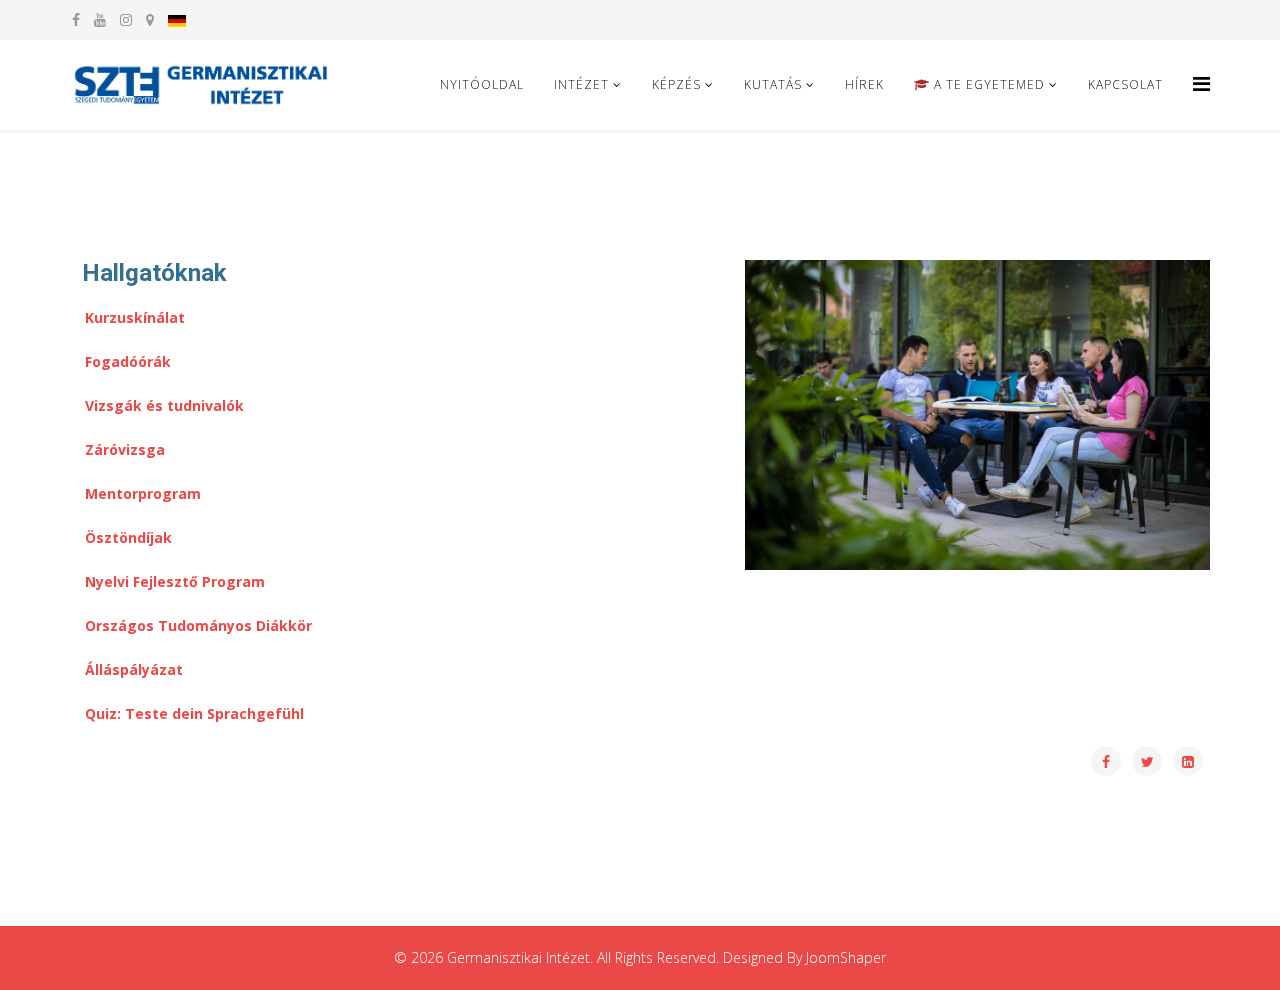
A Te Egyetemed (987, 84)
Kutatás (773, 84)
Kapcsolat (1125, 84)
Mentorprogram (143, 493)
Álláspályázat (134, 669)
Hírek (864, 84)
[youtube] (100, 19)
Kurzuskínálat (135, 317)
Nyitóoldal (482, 84)
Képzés (676, 84)
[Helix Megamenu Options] (1201, 83)
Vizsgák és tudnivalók (164, 405)
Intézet (581, 84)
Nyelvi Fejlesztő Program (175, 581)
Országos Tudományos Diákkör (198, 625)
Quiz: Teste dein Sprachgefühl (194, 713)
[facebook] (76, 19)
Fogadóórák (128, 361)
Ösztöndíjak (128, 537)
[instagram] (126, 19)
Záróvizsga (125, 449)
